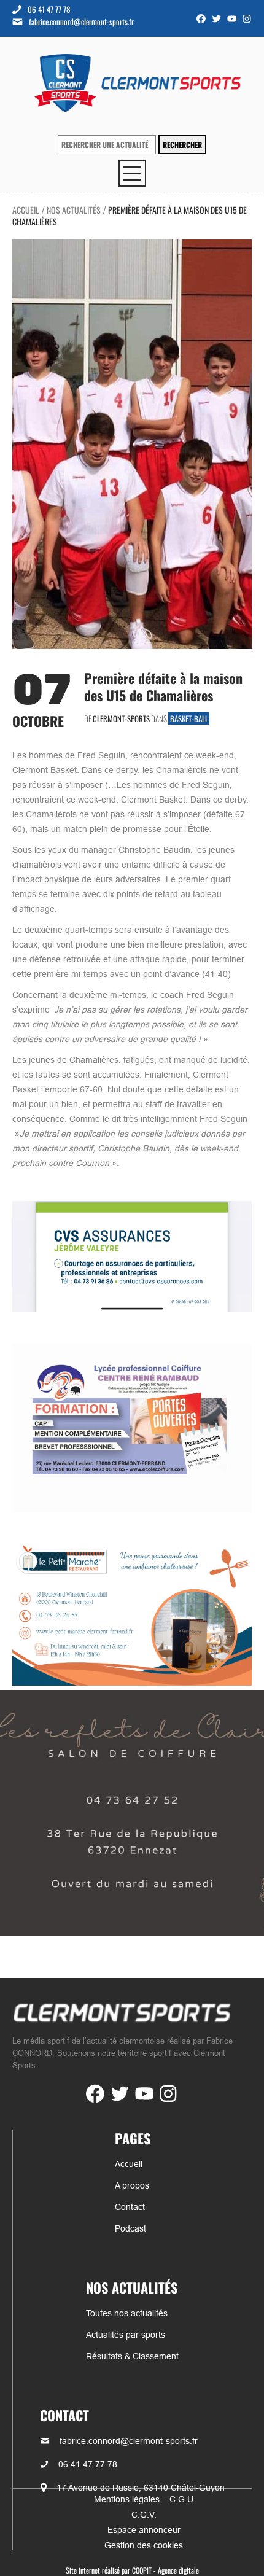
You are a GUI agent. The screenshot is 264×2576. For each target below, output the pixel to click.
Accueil (26, 210)
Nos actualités (74, 210)
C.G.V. (144, 2515)
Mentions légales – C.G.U (144, 2499)
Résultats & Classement (132, 2356)
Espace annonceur (144, 2530)
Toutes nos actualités (127, 2313)
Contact (130, 2207)
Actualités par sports (126, 2335)
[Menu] (132, 173)
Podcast (130, 2228)
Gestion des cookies (144, 2545)
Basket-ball (189, 718)
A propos (132, 2185)
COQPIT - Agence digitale (165, 2570)
